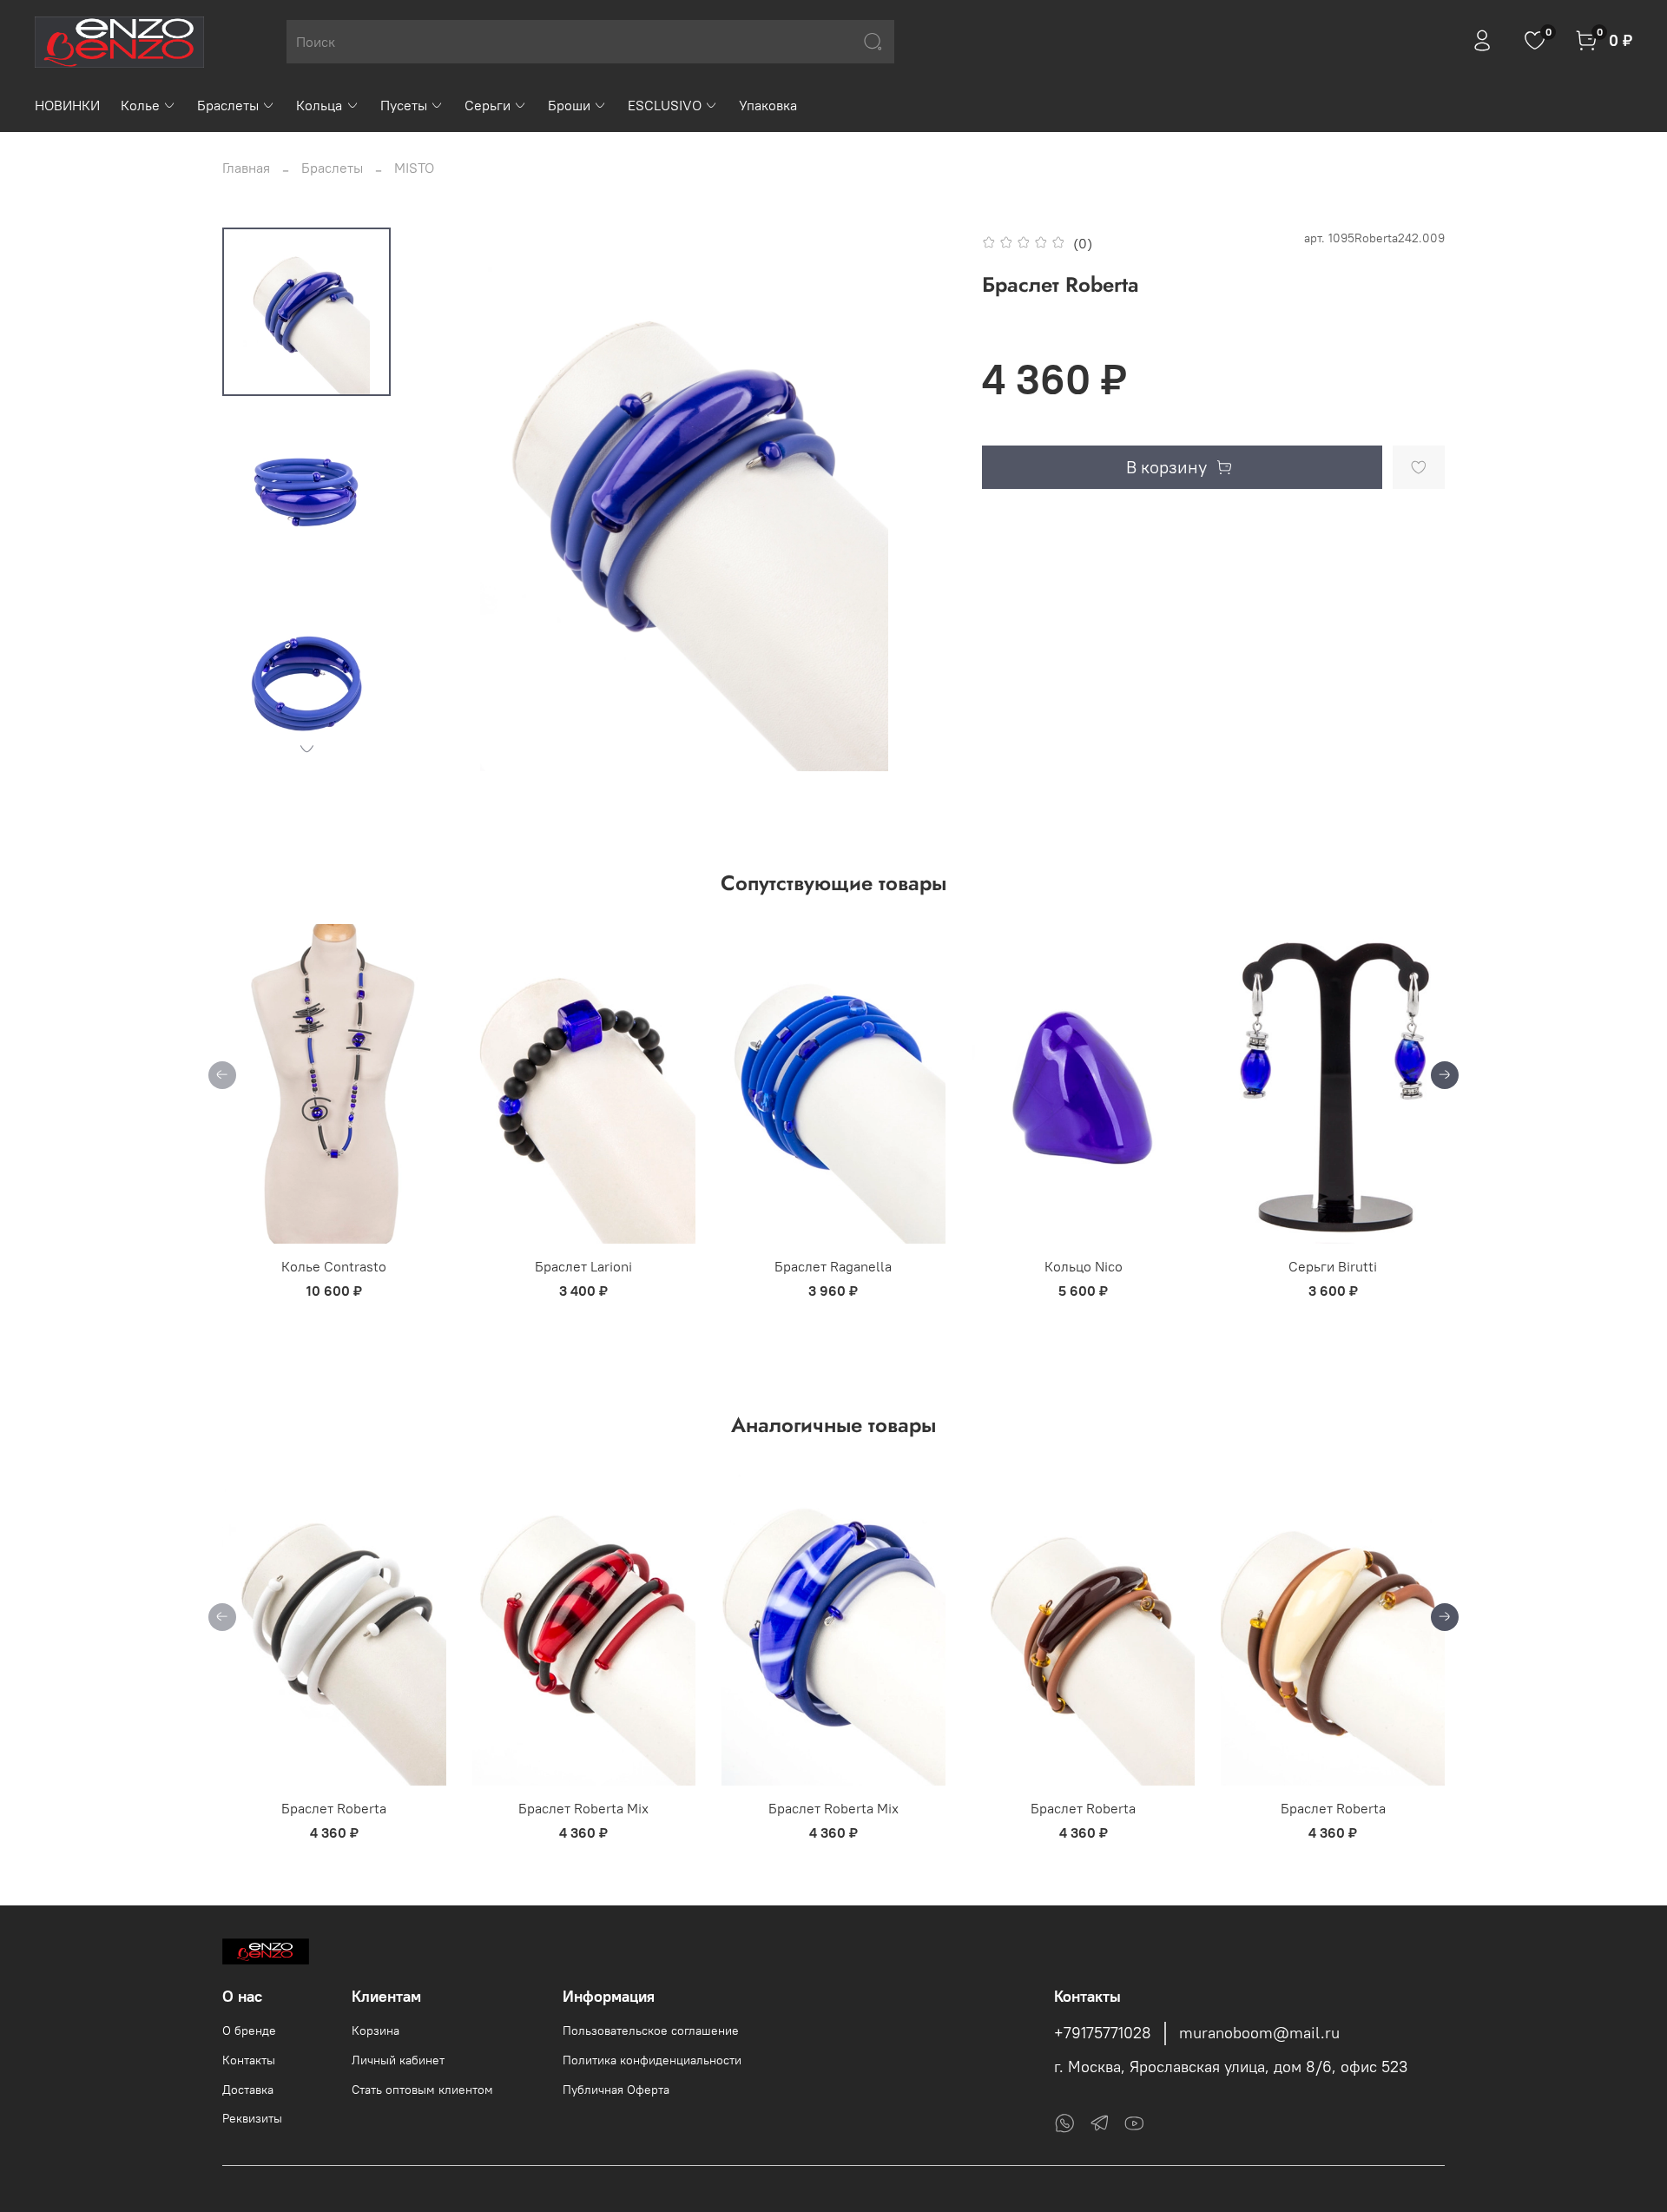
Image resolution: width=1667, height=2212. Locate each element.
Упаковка (768, 105)
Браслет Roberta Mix (583, 1808)
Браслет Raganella (833, 1266)
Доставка (248, 2090)
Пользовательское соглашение (651, 2030)
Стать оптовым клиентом (422, 2090)
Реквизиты (252, 2118)
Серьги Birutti (1333, 1266)
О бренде (249, 2030)
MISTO (414, 168)
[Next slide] (306, 749)
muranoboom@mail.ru (1259, 2033)
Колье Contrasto (334, 1266)
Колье (140, 105)
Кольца (319, 105)
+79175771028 (1103, 2033)
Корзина (376, 2030)
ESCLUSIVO (665, 105)
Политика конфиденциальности (652, 2060)
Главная (246, 168)
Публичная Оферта (616, 2090)
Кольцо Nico (1084, 1266)
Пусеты (404, 105)
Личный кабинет (398, 2060)
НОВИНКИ (67, 105)
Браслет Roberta (334, 1808)
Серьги (488, 105)
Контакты (249, 2060)
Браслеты (228, 105)
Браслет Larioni (583, 1266)
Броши (569, 105)
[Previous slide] (447, 499)
